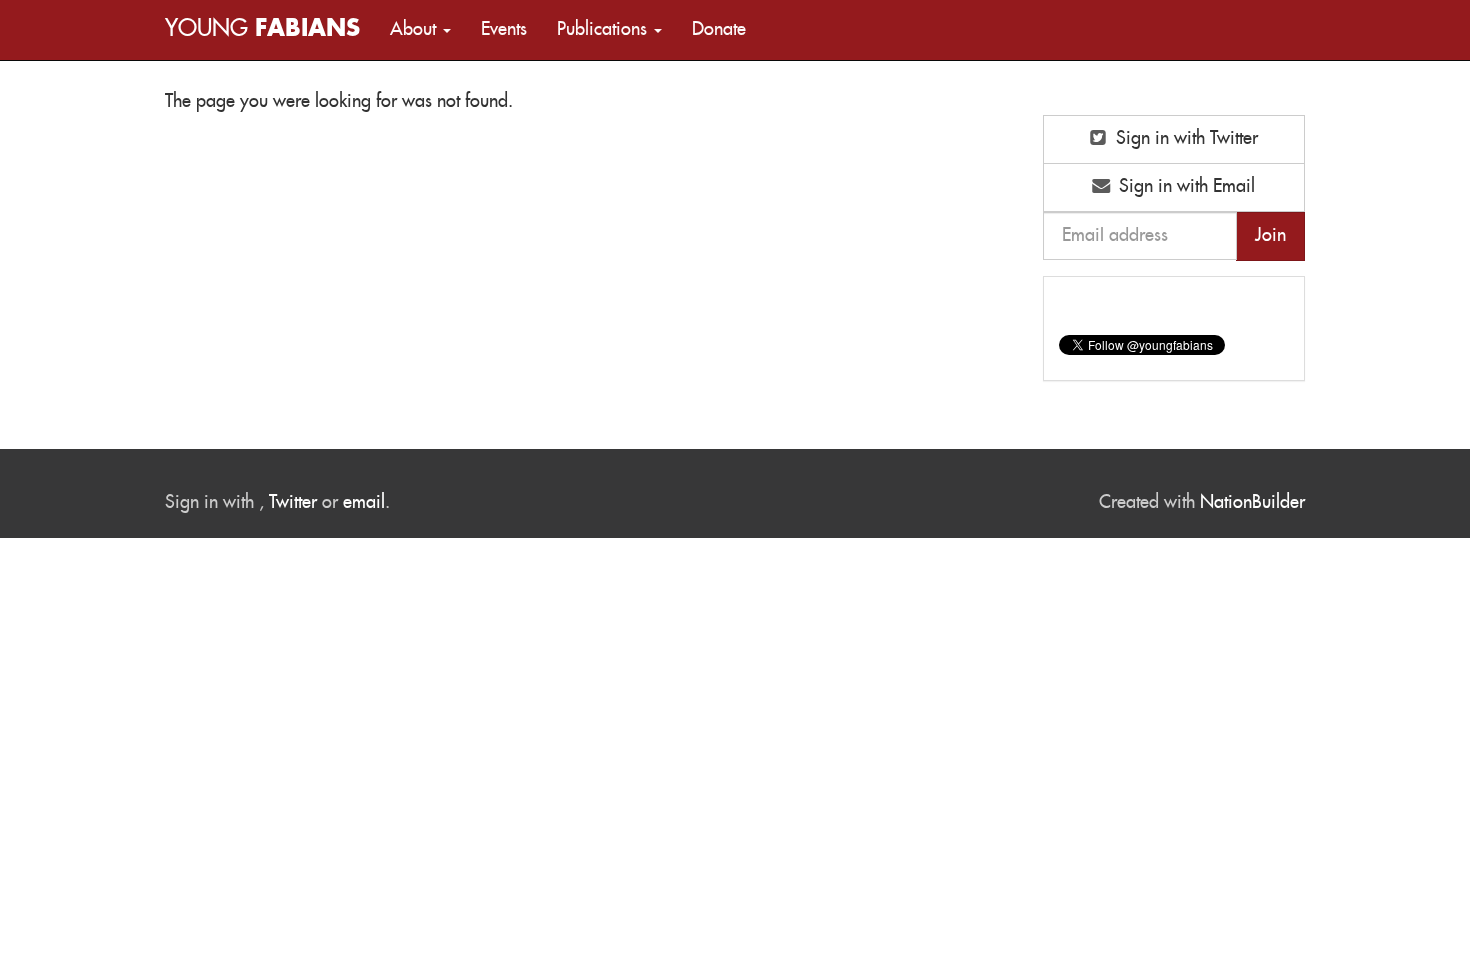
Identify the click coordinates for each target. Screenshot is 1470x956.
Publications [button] (604, 30)
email (364, 503)
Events (504, 30)
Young (262, 29)
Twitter (293, 503)
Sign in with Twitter (1184, 139)
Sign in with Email (1184, 187)
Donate (719, 30)
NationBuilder (1252, 503)
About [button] (415, 30)
